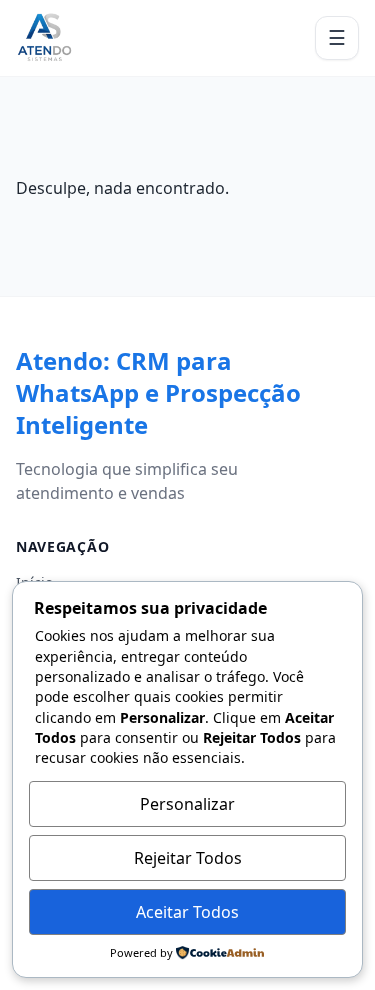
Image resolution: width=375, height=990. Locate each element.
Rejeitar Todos (188, 858)
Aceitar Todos (187, 912)
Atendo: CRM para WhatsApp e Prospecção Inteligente (158, 393)
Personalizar (187, 804)
